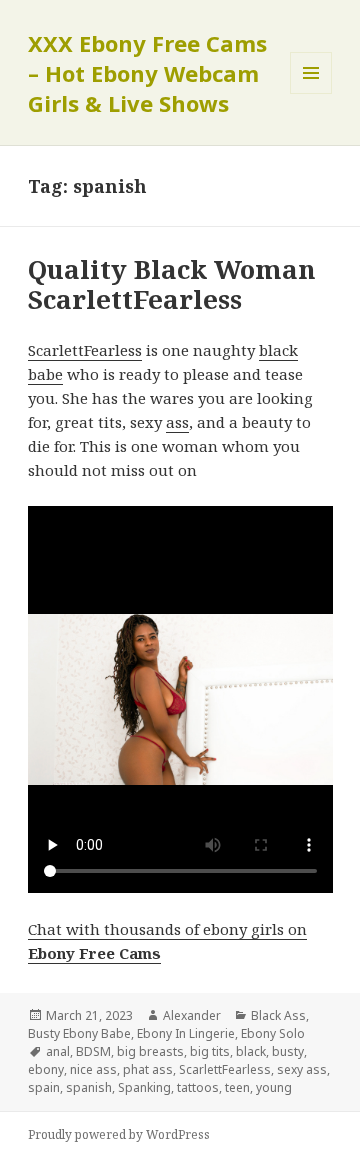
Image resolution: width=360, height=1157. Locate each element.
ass (177, 422)
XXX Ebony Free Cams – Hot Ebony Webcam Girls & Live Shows (147, 73)
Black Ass (278, 1015)
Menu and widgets (311, 93)
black (251, 1051)
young (274, 1087)
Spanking (144, 1087)
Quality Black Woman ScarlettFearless (172, 284)
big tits (210, 1051)
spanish (89, 1087)
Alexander (192, 1015)
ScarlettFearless (85, 350)
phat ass (148, 1069)
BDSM (93, 1051)
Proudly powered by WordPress (119, 1134)
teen (237, 1087)
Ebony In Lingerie (186, 1033)
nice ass (93, 1069)
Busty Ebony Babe (79, 1033)
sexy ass (302, 1069)
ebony (46, 1069)
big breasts (150, 1051)
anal (58, 1051)
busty (288, 1051)
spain (44, 1087)
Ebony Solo (273, 1033)
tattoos (198, 1087)
